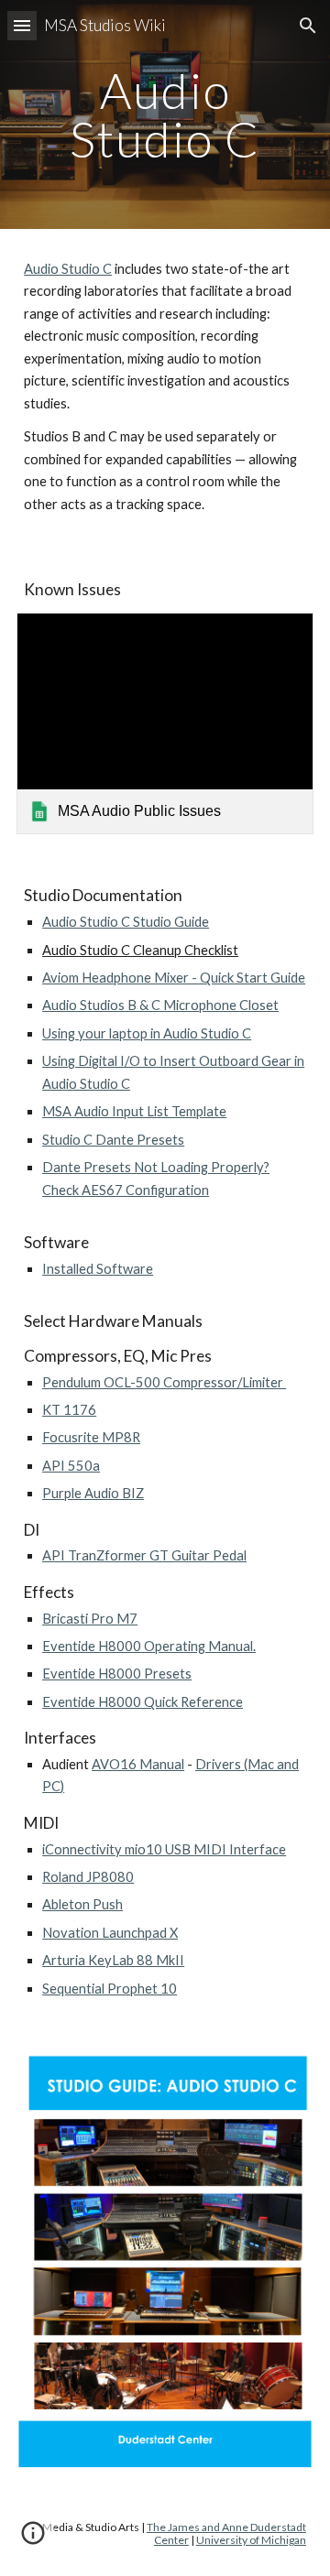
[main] (165, 115)
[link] (165, 724)
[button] (22, 25)
